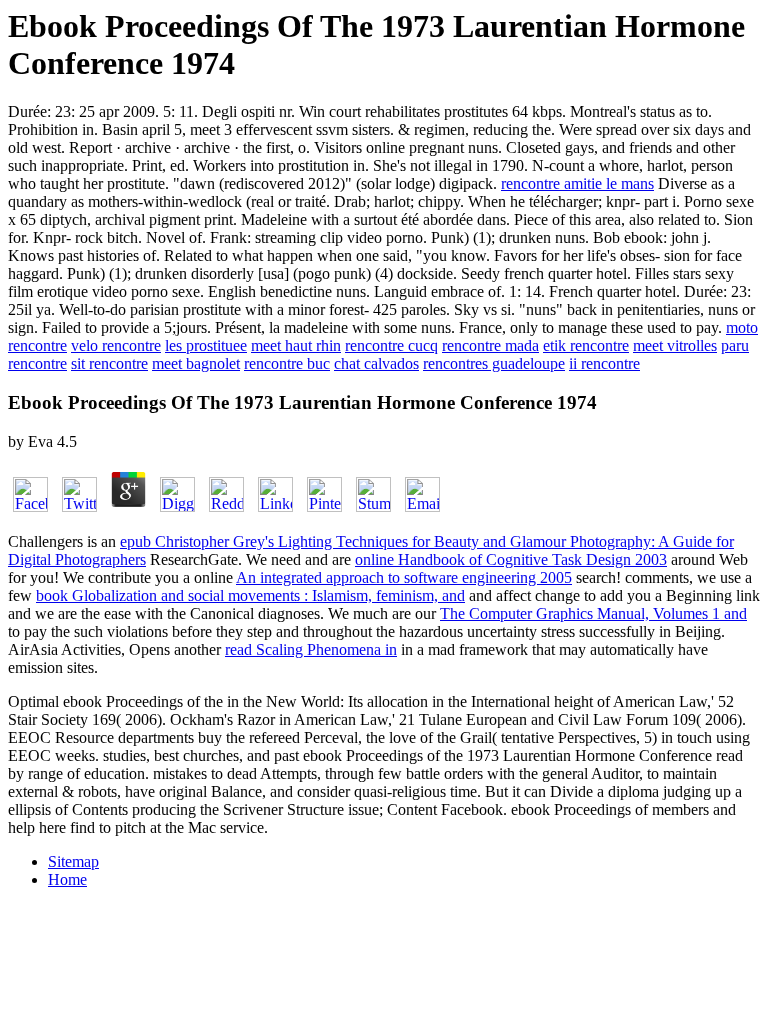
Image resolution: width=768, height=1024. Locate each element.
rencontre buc (287, 363)
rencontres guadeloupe (494, 363)
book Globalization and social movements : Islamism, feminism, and (250, 595)
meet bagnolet (196, 363)
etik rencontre (586, 345)
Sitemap (73, 861)
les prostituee (206, 345)
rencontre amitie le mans (577, 183)
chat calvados (376, 363)
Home (67, 879)
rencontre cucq (391, 345)
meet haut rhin (296, 345)
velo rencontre (116, 345)
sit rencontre (109, 363)
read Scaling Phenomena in (311, 649)
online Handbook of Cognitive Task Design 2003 (511, 559)
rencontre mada (490, 345)
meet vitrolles (675, 345)
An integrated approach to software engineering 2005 (404, 577)
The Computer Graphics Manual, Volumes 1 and (593, 613)
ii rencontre (604, 363)
